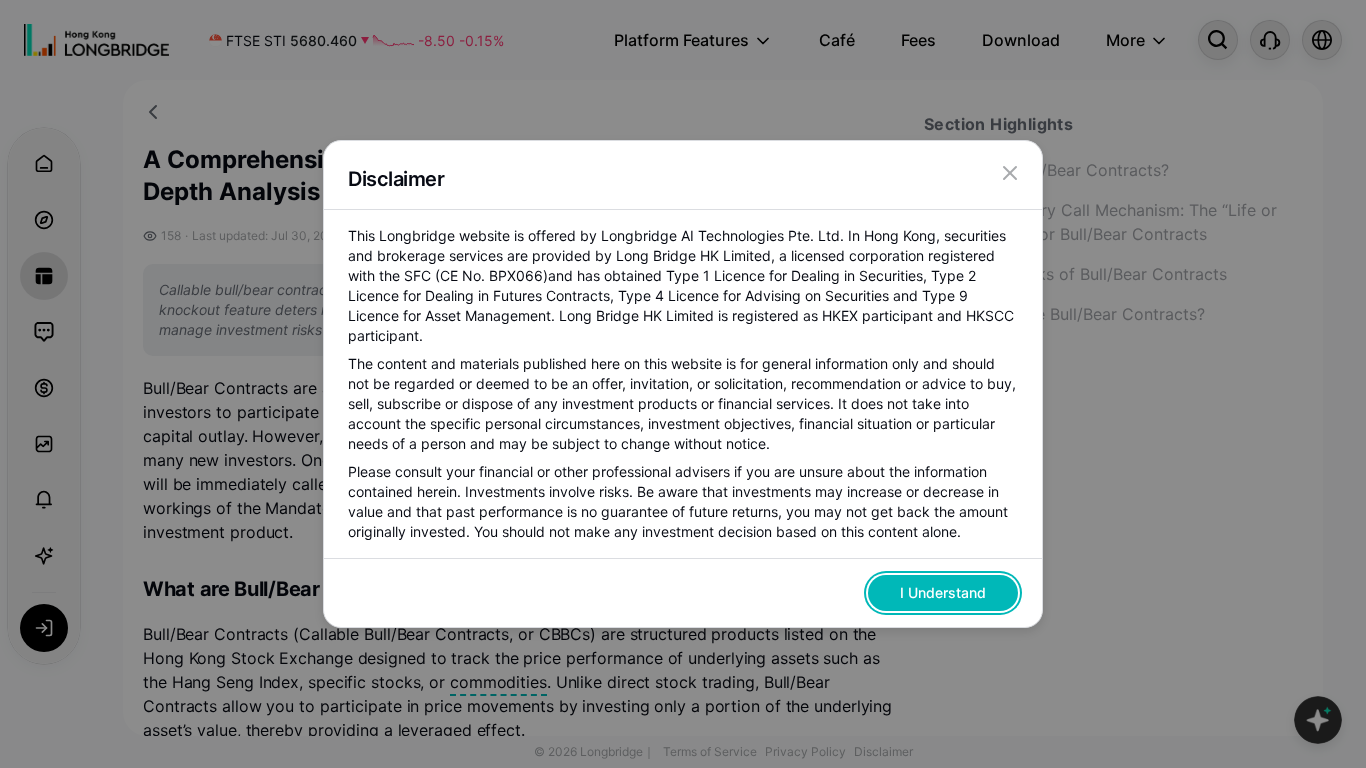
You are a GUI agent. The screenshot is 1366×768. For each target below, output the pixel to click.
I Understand (943, 592)
